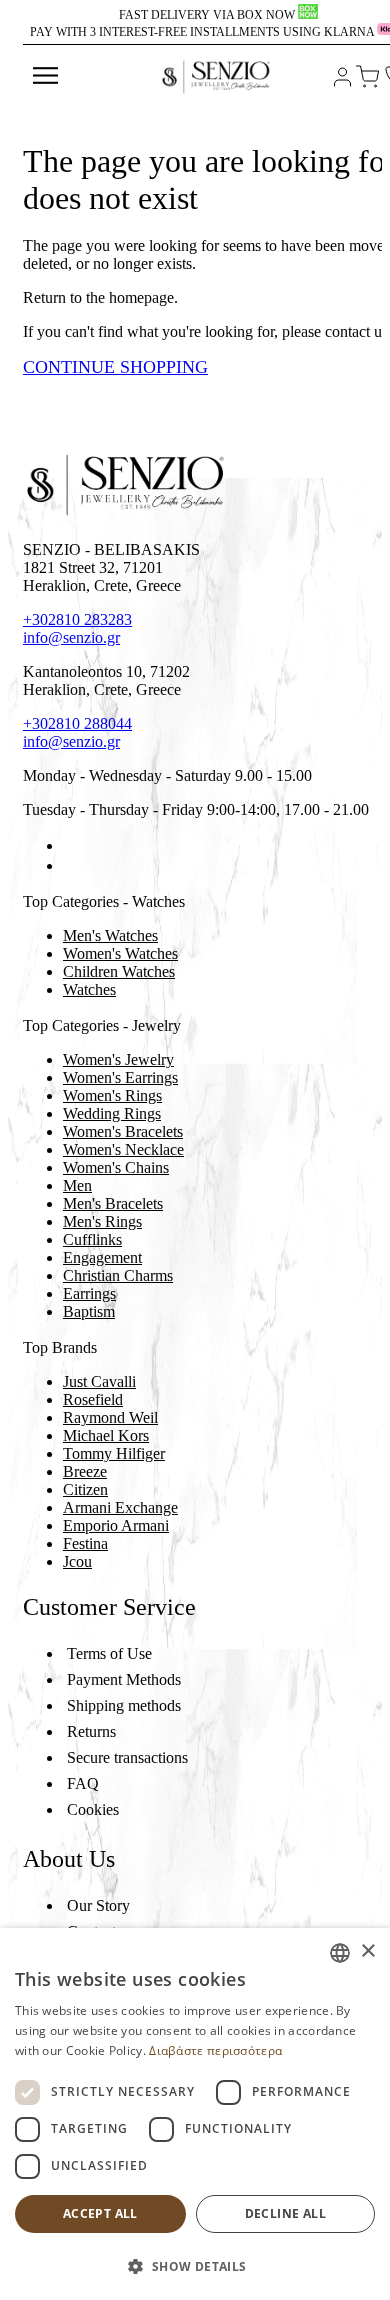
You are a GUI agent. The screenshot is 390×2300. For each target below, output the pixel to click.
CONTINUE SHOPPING (115, 367)
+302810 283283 (77, 619)
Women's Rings (112, 1095)
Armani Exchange (120, 1507)
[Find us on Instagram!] (71, 865)
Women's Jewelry (118, 1059)
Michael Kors (106, 1435)
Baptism (89, 1311)
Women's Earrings (120, 1077)
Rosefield (93, 1399)
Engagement (102, 1257)
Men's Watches (110, 935)
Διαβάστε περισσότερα (215, 2050)
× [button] (367, 1951)
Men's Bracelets (113, 1203)
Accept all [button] (100, 2213)
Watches (89, 989)
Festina (85, 1543)
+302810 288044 (77, 723)
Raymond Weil (110, 1417)
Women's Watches (120, 953)
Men (77, 1185)
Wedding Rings (112, 1113)
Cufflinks (92, 1239)
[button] (195, 2265)
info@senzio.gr (71, 637)
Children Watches (119, 971)
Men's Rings (102, 1221)
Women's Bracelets (123, 1131)
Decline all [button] (285, 2213)
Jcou (77, 1561)
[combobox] (340, 1953)
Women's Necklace (123, 1149)
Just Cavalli (99, 1381)
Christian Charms (118, 1275)
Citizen (85, 1489)
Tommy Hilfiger (114, 1453)
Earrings (89, 1293)
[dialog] (195, 2114)
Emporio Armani (116, 1525)
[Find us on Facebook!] (71, 845)
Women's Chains (116, 1167)
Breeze (85, 1471)
